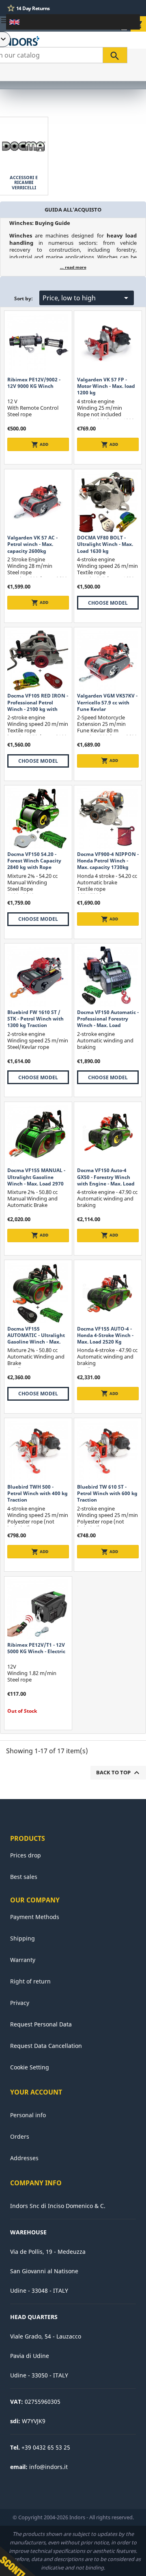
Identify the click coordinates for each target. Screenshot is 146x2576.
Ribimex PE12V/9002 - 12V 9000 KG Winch (34, 383)
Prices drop (26, 1855)
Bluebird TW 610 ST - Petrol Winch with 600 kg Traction (107, 1493)
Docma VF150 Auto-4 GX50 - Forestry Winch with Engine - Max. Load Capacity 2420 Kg (106, 1180)
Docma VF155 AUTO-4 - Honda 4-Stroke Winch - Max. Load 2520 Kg (105, 1335)
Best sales (24, 1877)
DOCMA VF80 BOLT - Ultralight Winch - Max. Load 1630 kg (105, 544)
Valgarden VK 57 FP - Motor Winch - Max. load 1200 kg (106, 386)
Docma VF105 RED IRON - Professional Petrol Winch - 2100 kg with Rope (38, 706)
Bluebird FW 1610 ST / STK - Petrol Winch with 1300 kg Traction (35, 1019)
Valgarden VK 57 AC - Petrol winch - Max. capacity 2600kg (32, 544)
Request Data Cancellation (46, 2046)
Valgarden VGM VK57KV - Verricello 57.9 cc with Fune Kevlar (107, 702)
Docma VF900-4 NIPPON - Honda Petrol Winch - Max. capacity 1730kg (108, 861)
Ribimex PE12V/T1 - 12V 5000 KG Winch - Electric (36, 1648)
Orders (20, 2136)
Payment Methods (35, 1917)
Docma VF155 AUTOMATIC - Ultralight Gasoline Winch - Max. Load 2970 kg (36, 1339)
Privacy (20, 2003)
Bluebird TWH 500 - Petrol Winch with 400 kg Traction (38, 1493)
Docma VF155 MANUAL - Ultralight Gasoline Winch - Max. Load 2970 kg (36, 1180)
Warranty (23, 1960)
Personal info (28, 2115)
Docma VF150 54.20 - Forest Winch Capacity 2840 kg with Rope (34, 861)
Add (40, 445)
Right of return (30, 1981)
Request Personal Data (41, 2024)
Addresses (24, 2158)
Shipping (23, 1938)
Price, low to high (87, 298)
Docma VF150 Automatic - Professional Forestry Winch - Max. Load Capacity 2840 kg (108, 1022)
